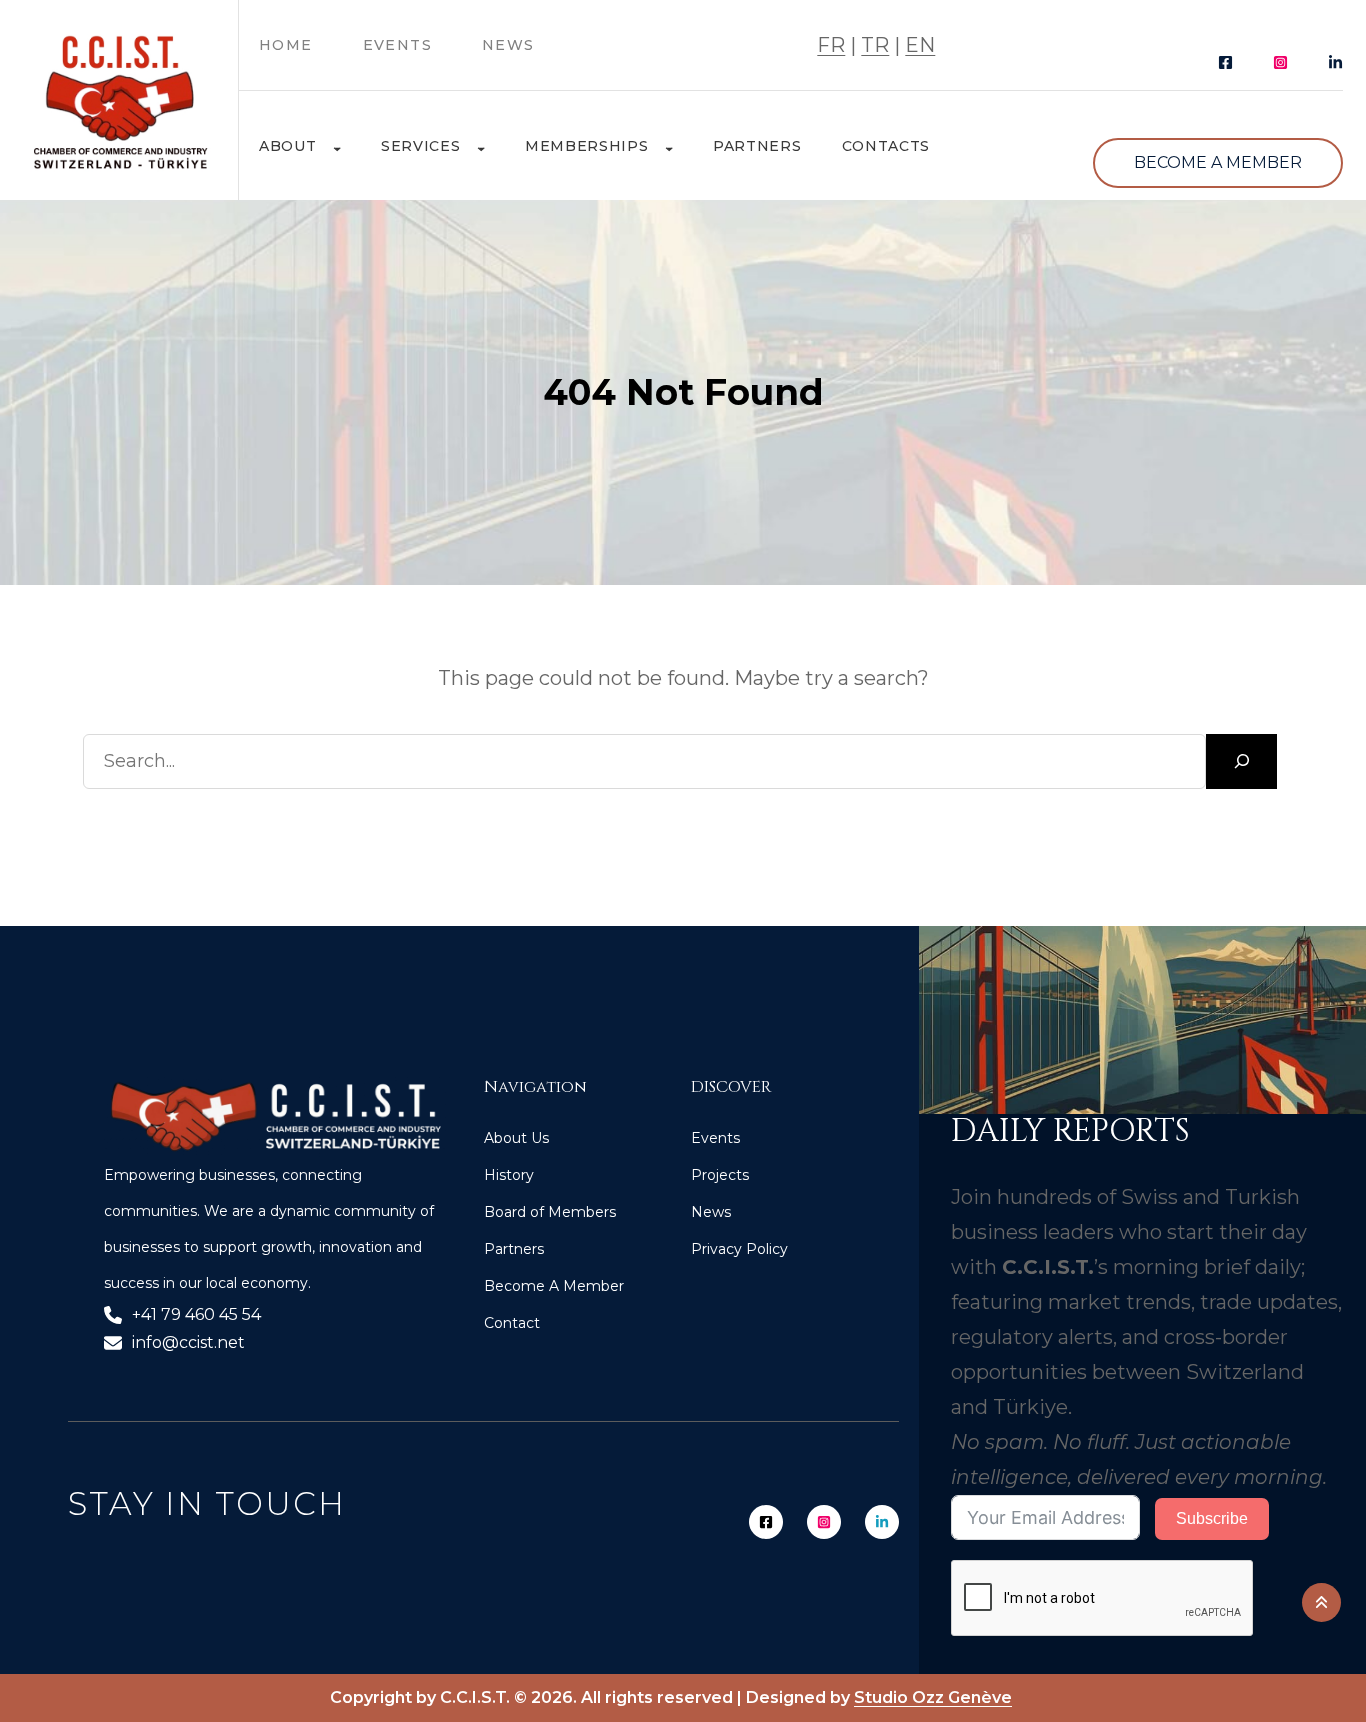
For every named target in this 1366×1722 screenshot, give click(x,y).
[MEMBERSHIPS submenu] (669, 142)
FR (831, 45)
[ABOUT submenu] (337, 142)
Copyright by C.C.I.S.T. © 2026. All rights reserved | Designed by (592, 1697)
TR (875, 45)
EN (920, 45)
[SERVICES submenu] (481, 142)
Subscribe (1212, 1518)
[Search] (1241, 761)
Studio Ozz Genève (933, 1697)
